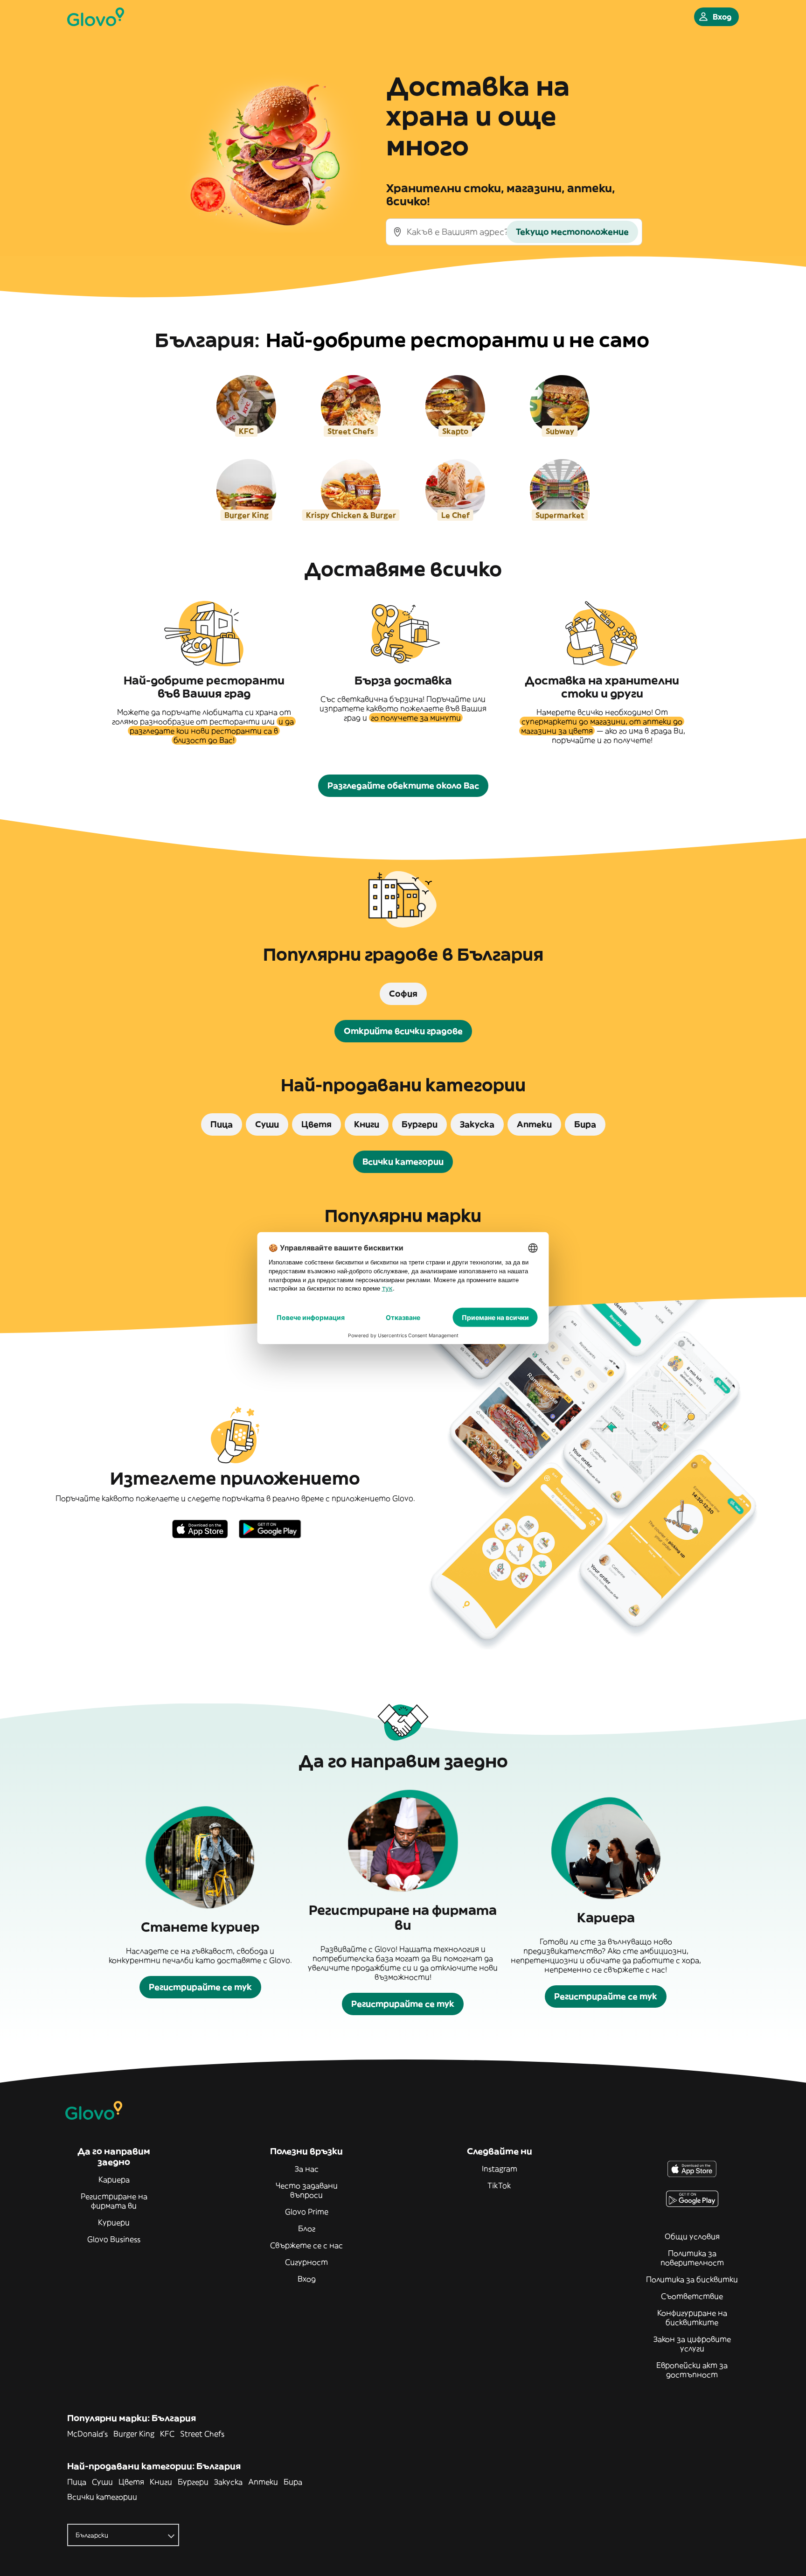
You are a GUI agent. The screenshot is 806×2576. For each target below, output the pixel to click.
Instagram (500, 2169)
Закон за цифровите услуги (692, 2344)
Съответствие (692, 2296)
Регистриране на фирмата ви (114, 2201)
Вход (307, 2279)
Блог (307, 2228)
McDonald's (87, 2434)
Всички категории (102, 2497)
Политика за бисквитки (692, 2279)
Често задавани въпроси (307, 2190)
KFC (167, 2434)
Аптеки (263, 2482)
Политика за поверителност (692, 2258)
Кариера (114, 2179)
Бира (293, 2482)
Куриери (114, 2222)
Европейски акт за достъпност (692, 2370)
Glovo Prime (307, 2212)
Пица (77, 2482)
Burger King (134, 2434)
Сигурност (306, 2262)
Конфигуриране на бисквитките (692, 2318)
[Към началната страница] (96, 17)
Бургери (193, 2482)
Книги (161, 2482)
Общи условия (692, 2236)
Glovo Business (114, 2239)
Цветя (131, 2482)
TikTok (499, 2185)
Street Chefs (202, 2434)
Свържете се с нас (306, 2245)
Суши (102, 2482)
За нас (307, 2169)
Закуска (228, 2482)
